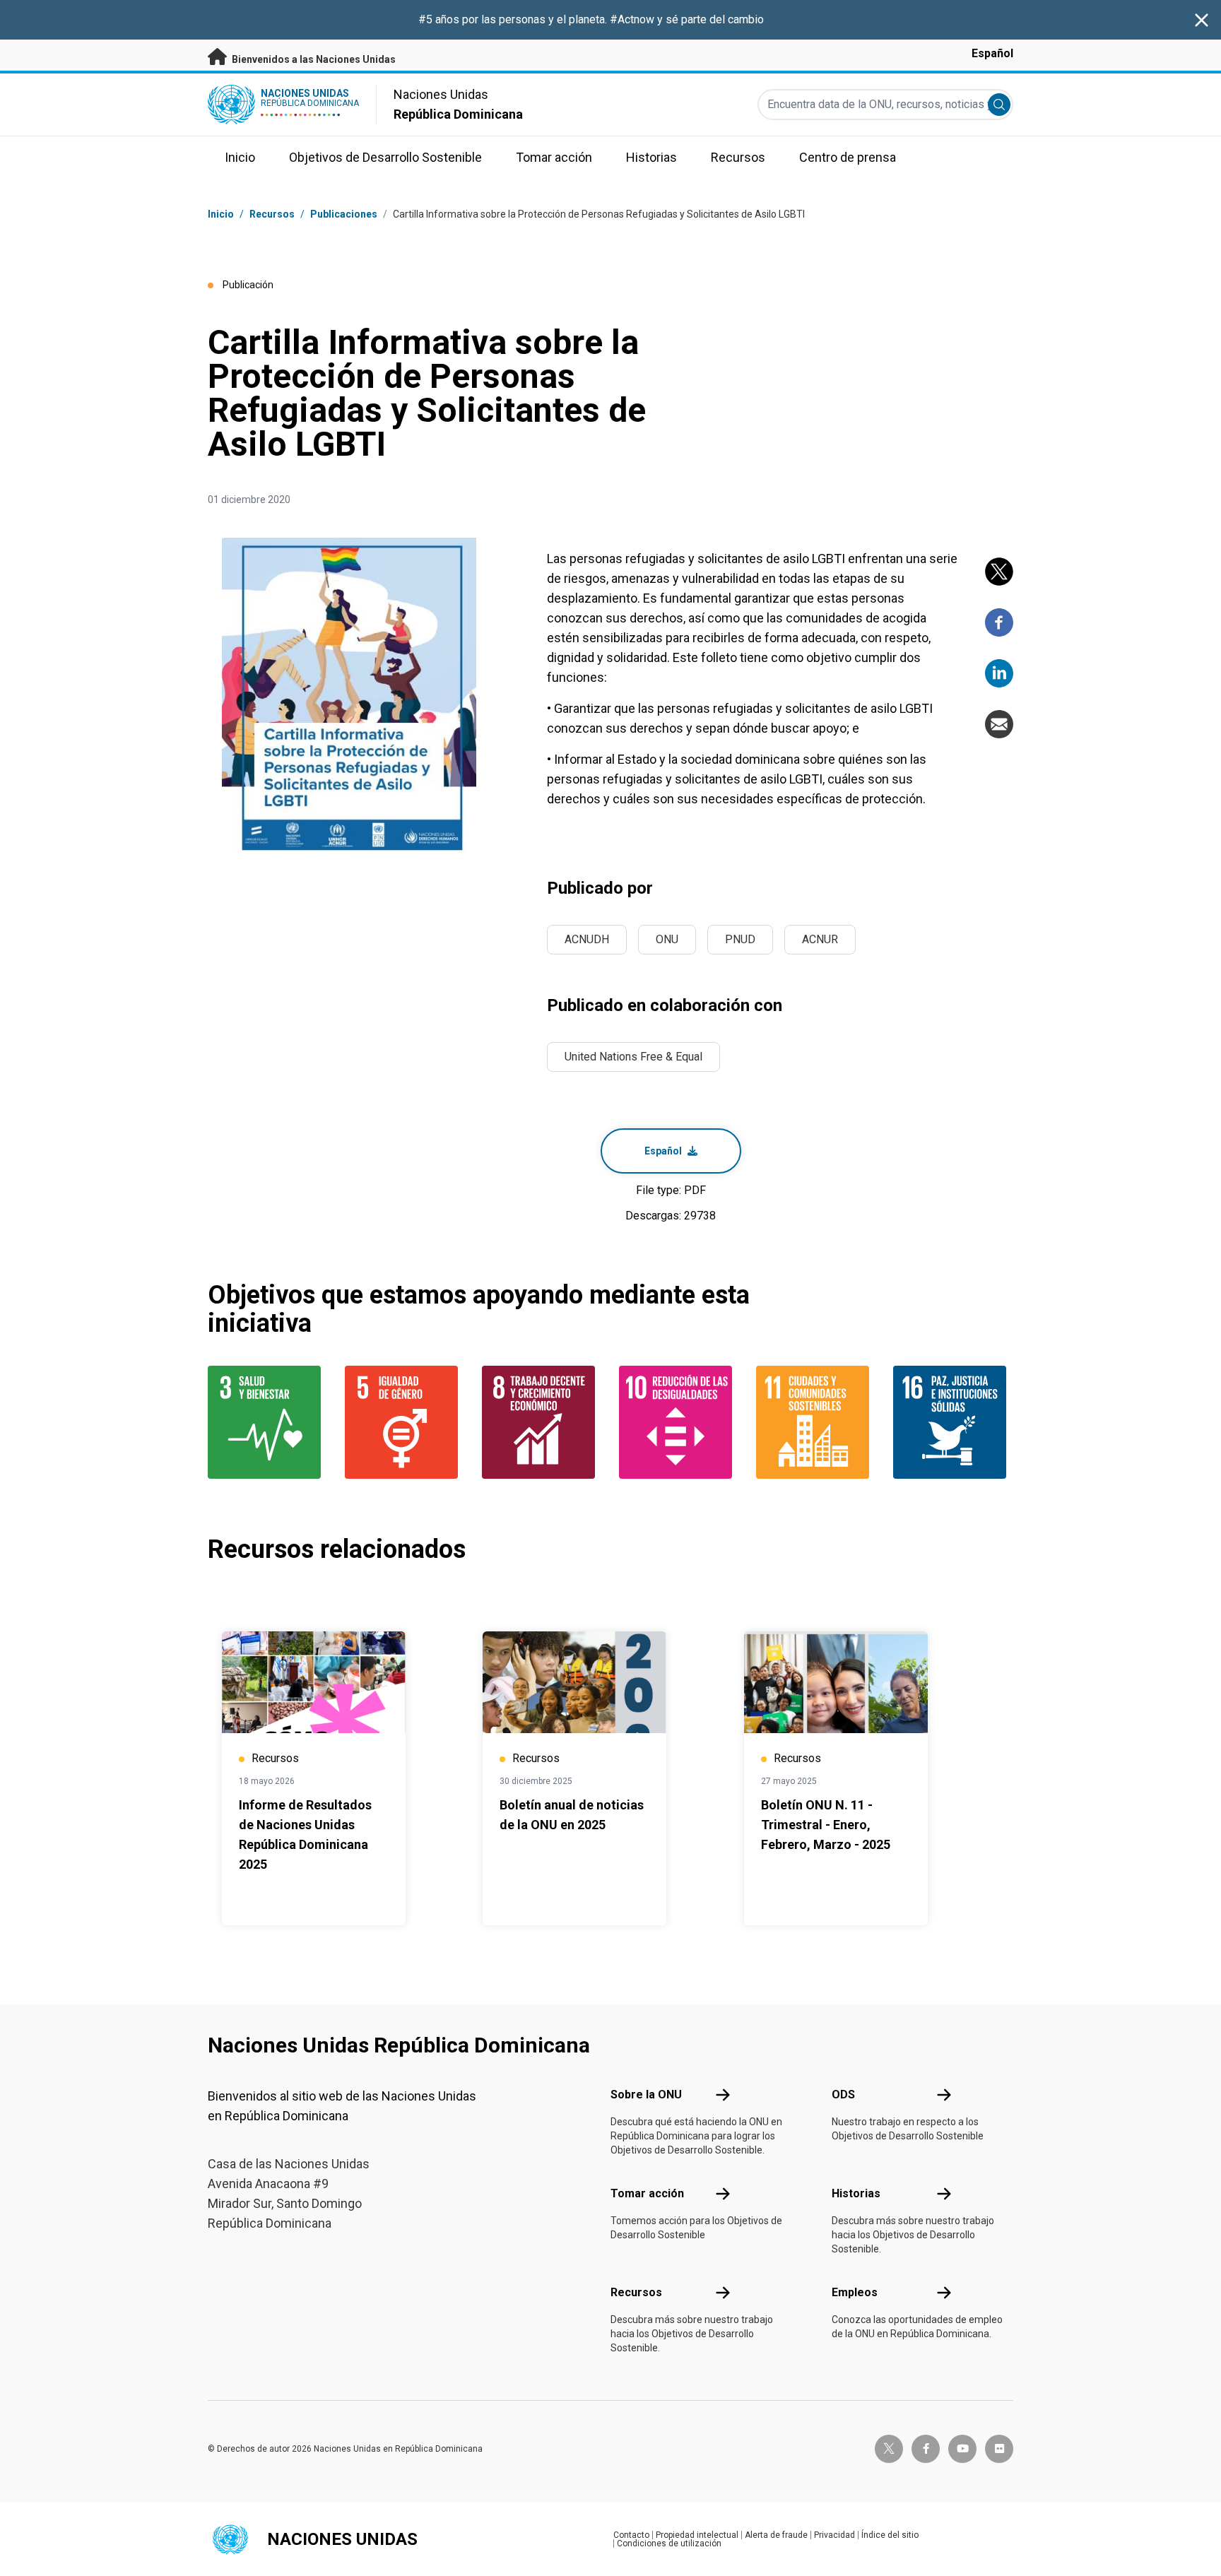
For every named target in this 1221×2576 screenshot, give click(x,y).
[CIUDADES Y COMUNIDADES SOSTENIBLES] (816, 1422)
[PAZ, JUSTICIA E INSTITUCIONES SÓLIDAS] (953, 1422)
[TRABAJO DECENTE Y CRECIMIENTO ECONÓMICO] (542, 1422)
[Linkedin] (999, 673)
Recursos (636, 2292)
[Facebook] (999, 622)
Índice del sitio (890, 2535)
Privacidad (834, 2535)
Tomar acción (647, 2193)
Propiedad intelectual (697, 2535)
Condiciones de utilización (669, 2543)
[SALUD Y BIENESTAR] (268, 1422)
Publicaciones (344, 214)
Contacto (631, 2535)
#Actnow (633, 19)
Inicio (221, 214)
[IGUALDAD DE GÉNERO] (405, 1422)
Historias (856, 2193)
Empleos (855, 2292)
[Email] (999, 724)
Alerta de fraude (776, 2535)
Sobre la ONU (646, 2095)
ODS (843, 2095)
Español (992, 53)
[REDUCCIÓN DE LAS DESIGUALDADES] (679, 1422)
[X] (999, 572)
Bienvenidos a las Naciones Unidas (313, 59)
